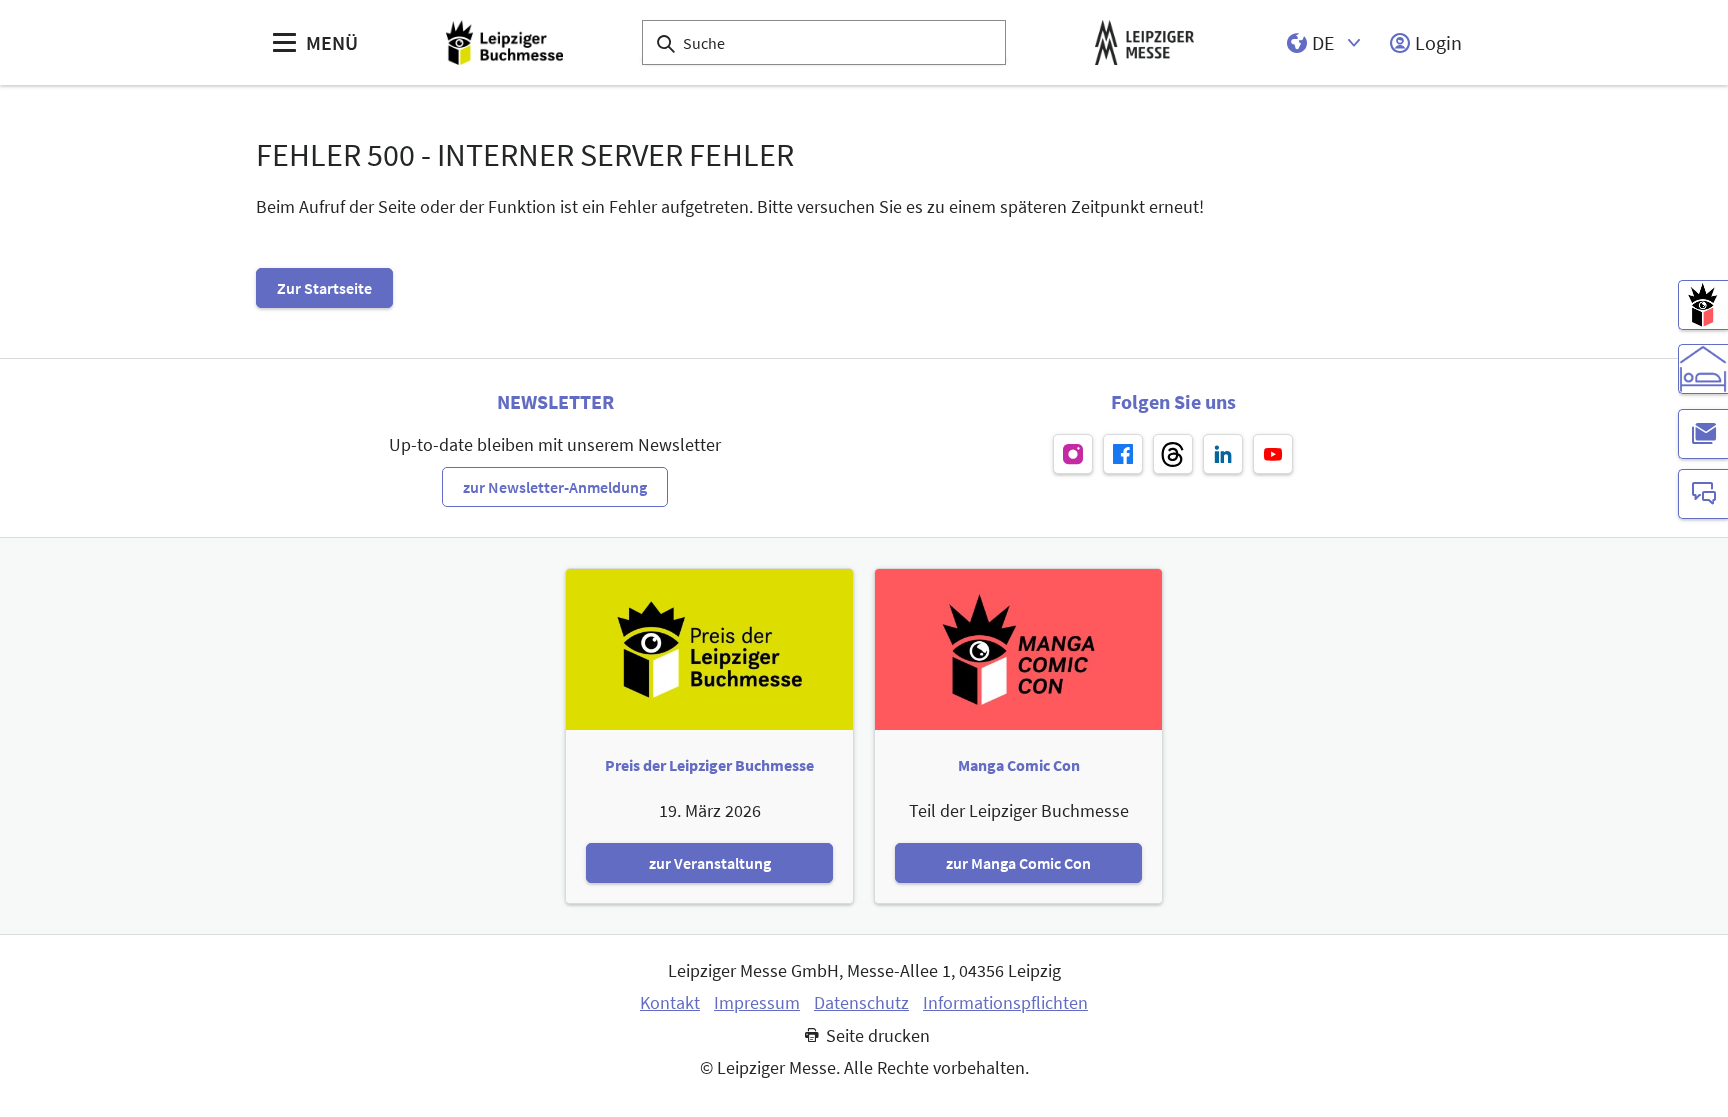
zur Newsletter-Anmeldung (555, 487)
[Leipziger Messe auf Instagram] (1073, 454)
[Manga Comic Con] (1703, 305)
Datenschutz (861, 1003)
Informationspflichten (1005, 1003)
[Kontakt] (1703, 494)
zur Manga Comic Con (1018, 863)
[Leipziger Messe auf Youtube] (1273, 454)
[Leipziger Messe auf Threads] (1173, 454)
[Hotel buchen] (1703, 369)
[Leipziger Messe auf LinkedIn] (1223, 454)
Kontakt (670, 1003)
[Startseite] (504, 42)
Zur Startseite (324, 288)
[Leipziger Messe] (1144, 42)
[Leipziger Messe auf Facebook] (1123, 454)
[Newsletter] (1703, 434)
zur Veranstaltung (710, 863)
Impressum (757, 1003)
